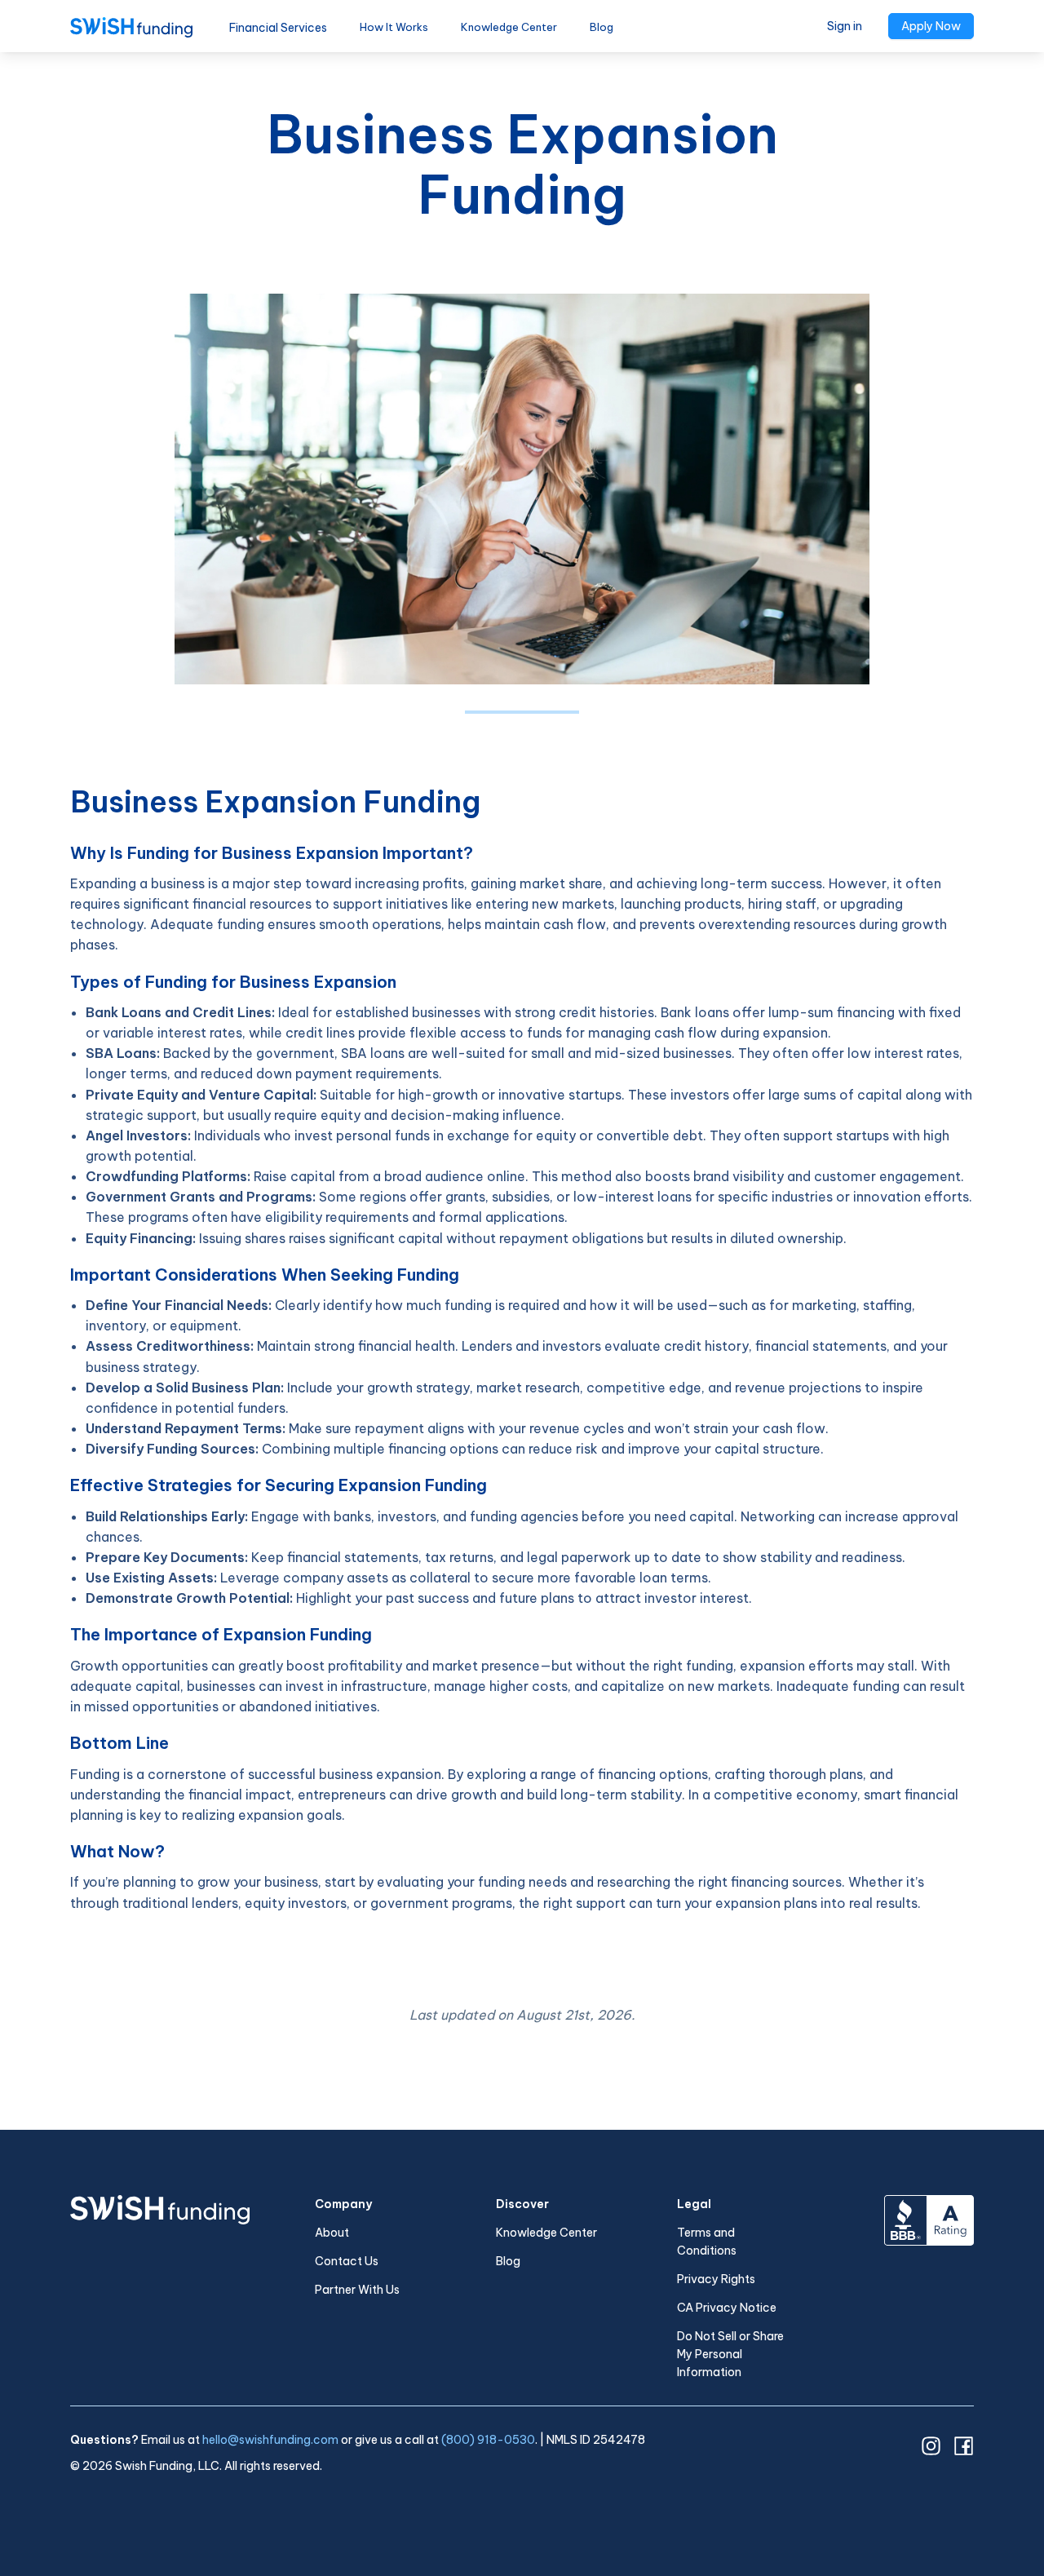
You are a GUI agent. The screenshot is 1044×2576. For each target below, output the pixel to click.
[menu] (421, 26)
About (332, 2233)
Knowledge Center (509, 27)
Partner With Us (357, 2290)
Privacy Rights (716, 2279)
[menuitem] (394, 27)
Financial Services (278, 28)
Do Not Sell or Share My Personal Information (730, 2354)
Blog (602, 27)
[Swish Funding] (131, 26)
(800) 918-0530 (488, 2440)
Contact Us (347, 2261)
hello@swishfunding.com (270, 2440)
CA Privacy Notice (727, 2308)
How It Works (394, 27)
